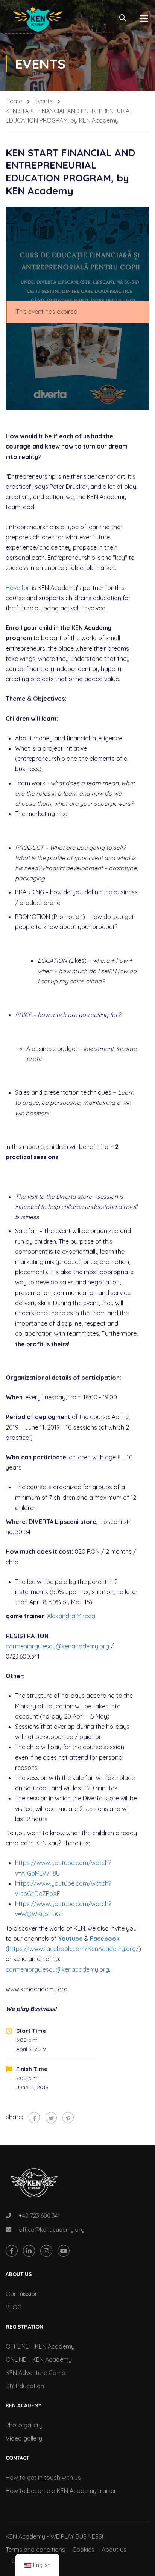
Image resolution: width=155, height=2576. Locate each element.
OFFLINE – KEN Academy (40, 2346)
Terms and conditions (35, 2550)
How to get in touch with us (43, 2478)
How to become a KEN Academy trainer (61, 2491)
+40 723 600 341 (40, 2216)
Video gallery (24, 2438)
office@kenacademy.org (52, 2230)
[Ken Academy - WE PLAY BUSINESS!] (38, 18)
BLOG (14, 2307)
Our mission (22, 2294)
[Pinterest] (68, 2118)
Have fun (18, 588)
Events (43, 101)
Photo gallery (24, 2425)
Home (14, 101)
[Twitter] (51, 2118)
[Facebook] (34, 2118)
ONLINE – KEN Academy (39, 2359)
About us (114, 2550)
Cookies (83, 2550)
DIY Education (25, 2386)
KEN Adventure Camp (36, 2373)
